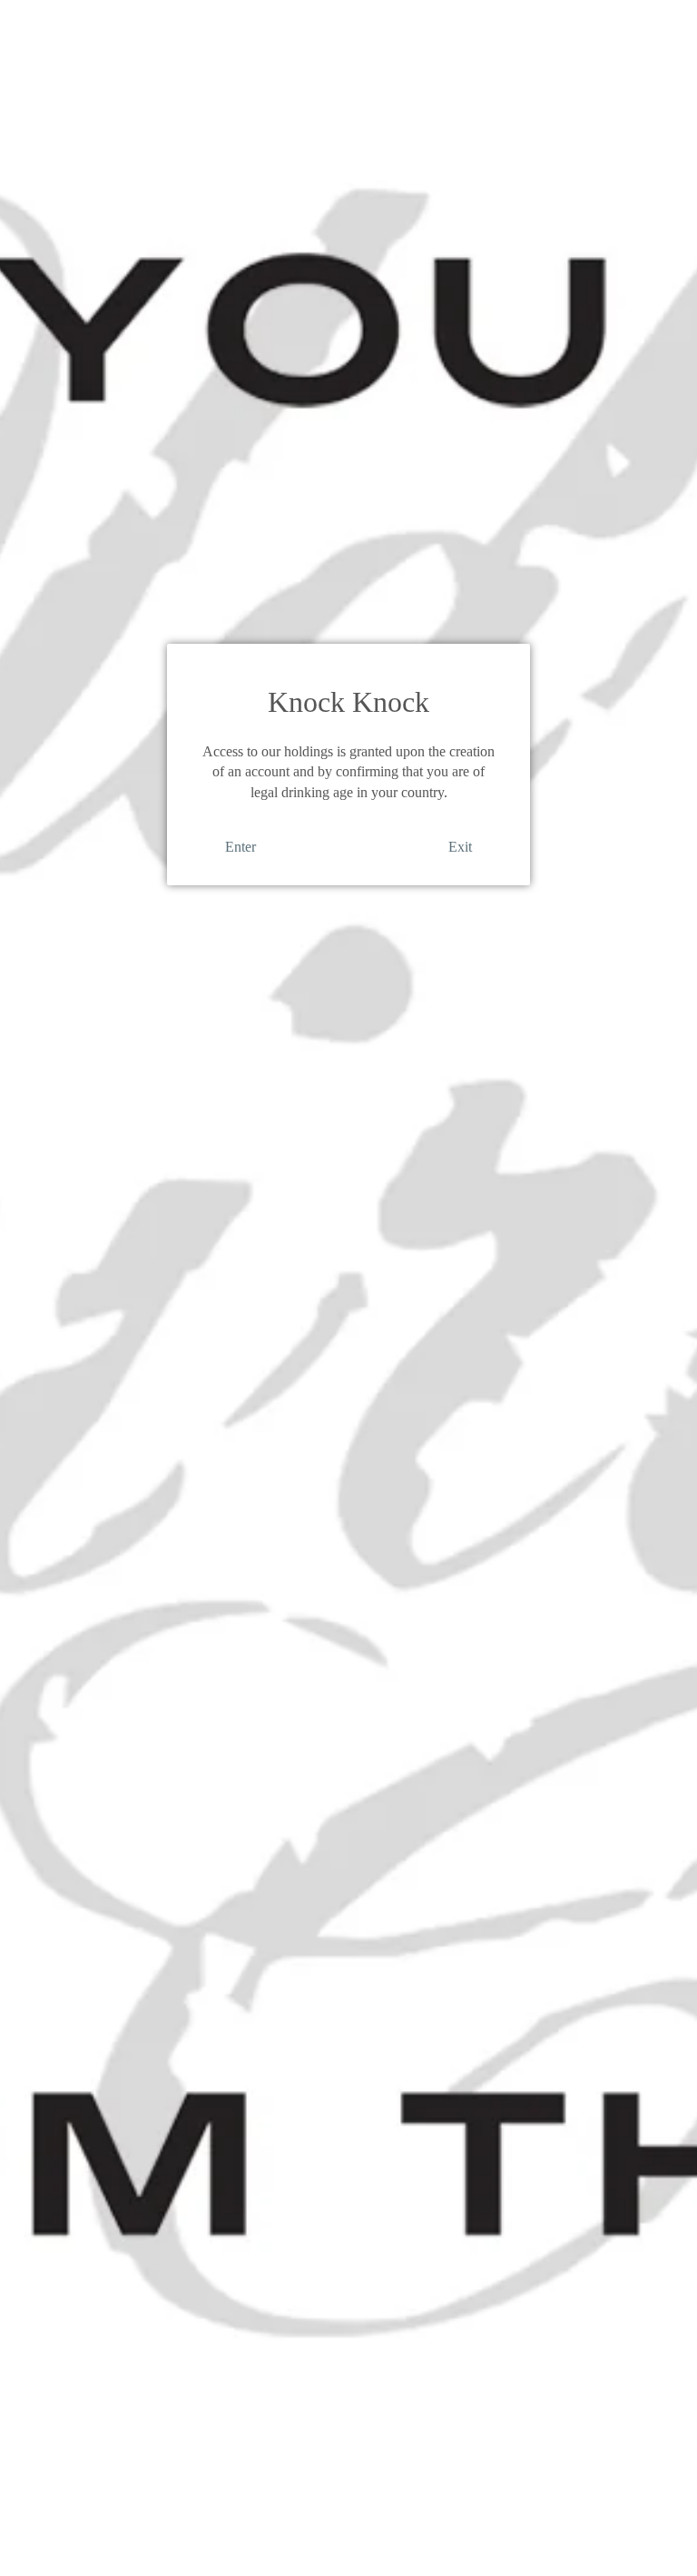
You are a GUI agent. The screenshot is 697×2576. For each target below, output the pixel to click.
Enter (241, 847)
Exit (460, 847)
